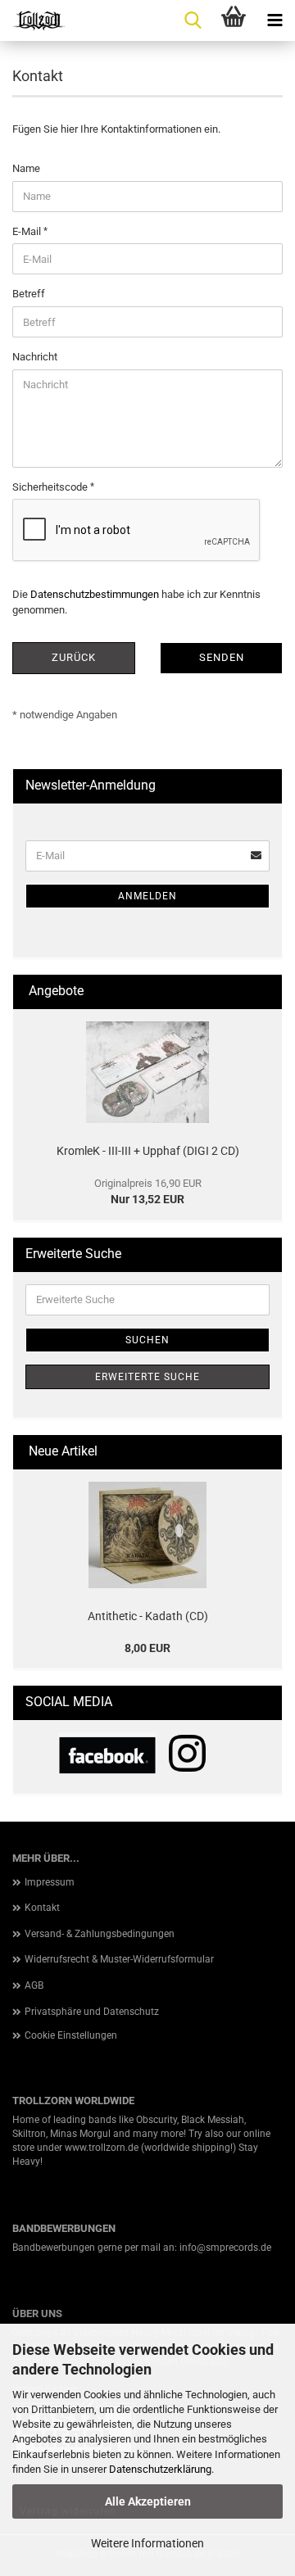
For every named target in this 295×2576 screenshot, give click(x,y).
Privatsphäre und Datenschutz (92, 2012)
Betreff (29, 294)
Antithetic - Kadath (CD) (148, 1616)
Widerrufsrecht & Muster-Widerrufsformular (119, 1959)
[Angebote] (263, 991)
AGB (34, 1985)
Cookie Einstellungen (71, 2035)
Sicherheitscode (51, 487)
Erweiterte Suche (147, 1377)
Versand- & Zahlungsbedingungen (100, 1934)
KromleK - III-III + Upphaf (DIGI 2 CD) (148, 1151)
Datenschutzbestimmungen (95, 594)
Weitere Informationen (147, 2543)
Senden (222, 657)
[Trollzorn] (33, 20)
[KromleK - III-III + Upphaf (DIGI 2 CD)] (147, 1072)
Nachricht (35, 357)
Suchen (147, 1340)
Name (26, 168)
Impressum (50, 1882)
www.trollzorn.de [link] (102, 2148)
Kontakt (42, 1908)
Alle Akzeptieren (148, 2501)
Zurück (74, 657)
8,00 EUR (147, 1648)
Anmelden (147, 896)
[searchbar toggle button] (193, 20)
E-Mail (28, 231)
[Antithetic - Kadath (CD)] (147, 1535)
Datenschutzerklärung (160, 2469)
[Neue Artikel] (263, 1452)
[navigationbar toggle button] (275, 20)
